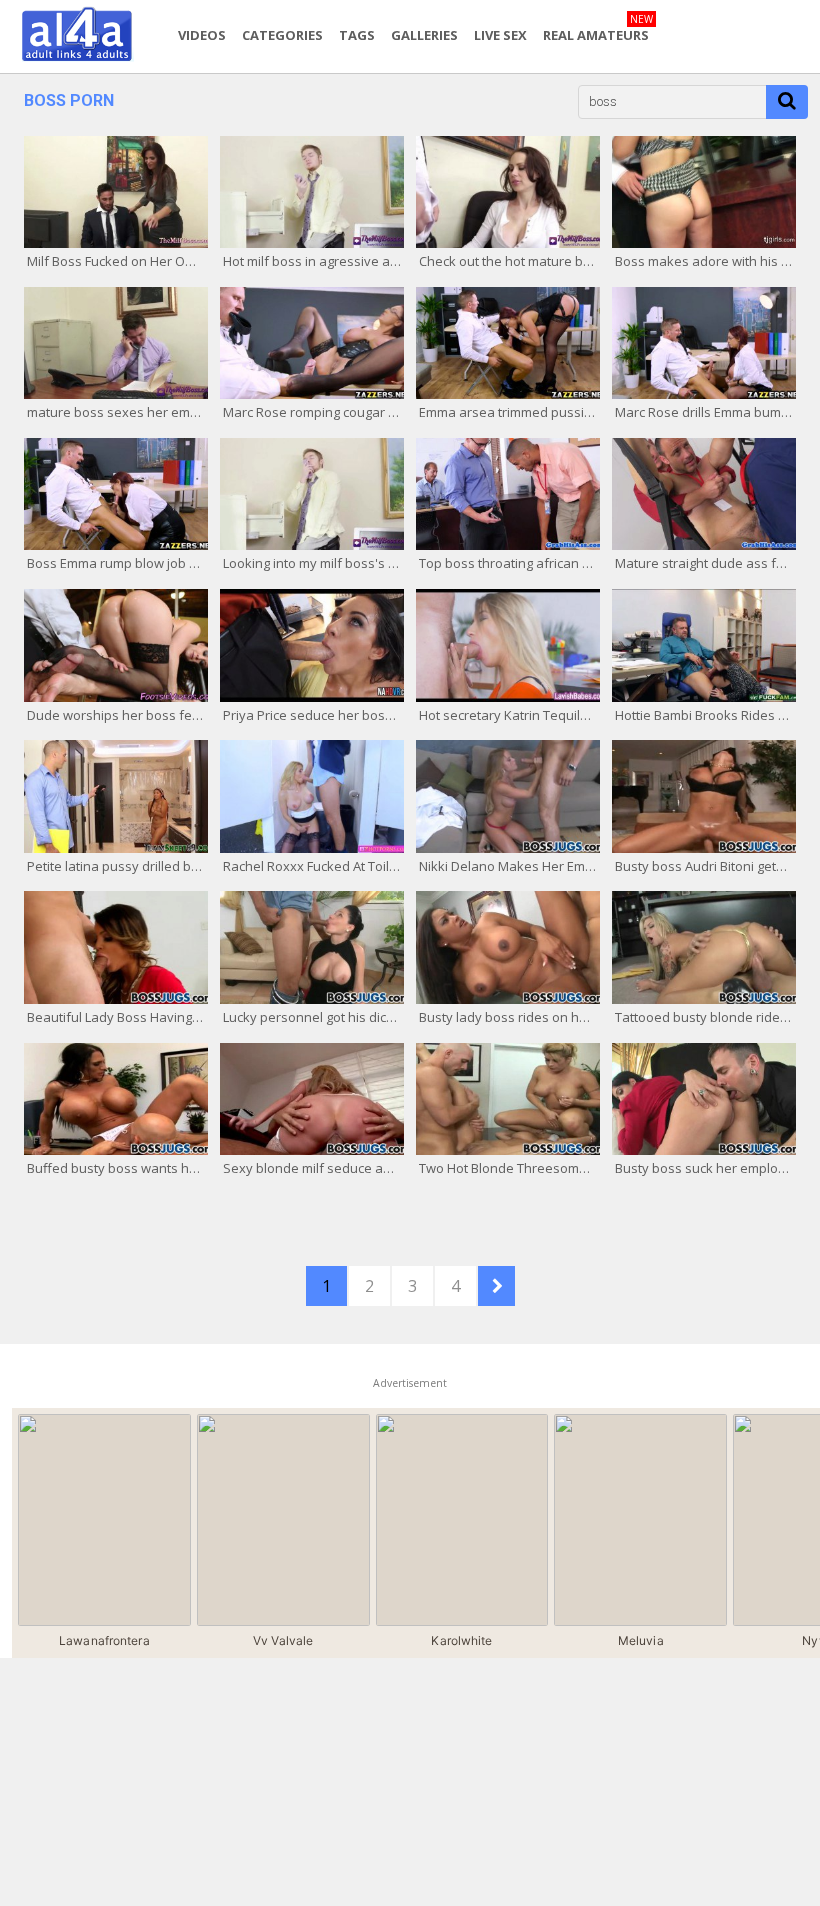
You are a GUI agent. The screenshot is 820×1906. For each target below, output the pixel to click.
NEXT (496, 1286)
